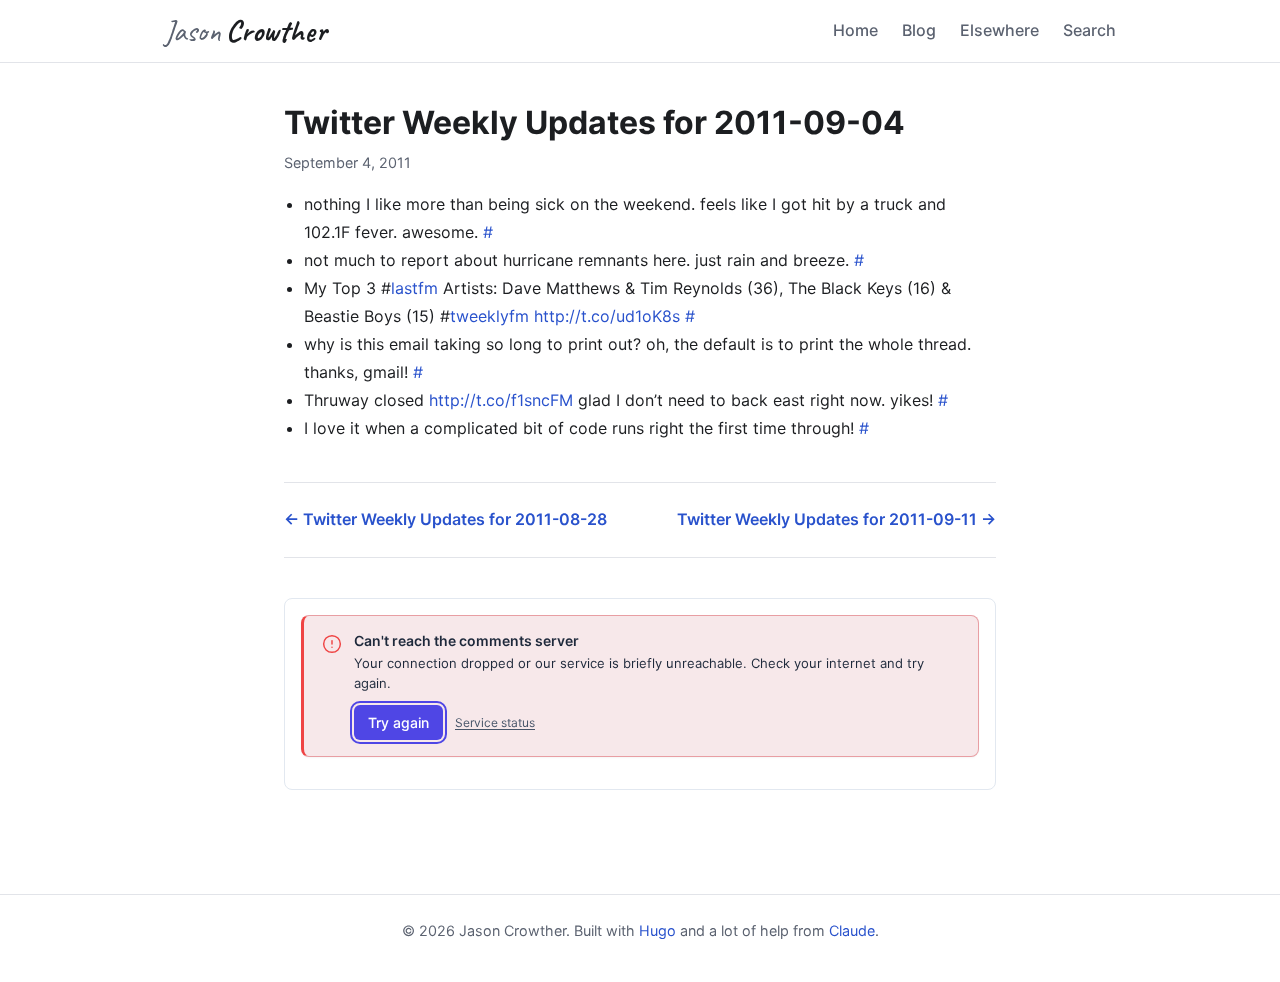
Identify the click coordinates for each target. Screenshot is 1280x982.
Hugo (657, 930)
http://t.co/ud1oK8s (607, 316)
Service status (495, 722)
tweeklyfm (489, 316)
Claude (852, 930)
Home (855, 30)
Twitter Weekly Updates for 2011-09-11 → (836, 519)
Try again (398, 722)
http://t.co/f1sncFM (501, 400)
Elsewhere (999, 30)
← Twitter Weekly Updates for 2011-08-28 (445, 519)
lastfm (414, 288)
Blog (919, 30)
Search (1089, 30)
